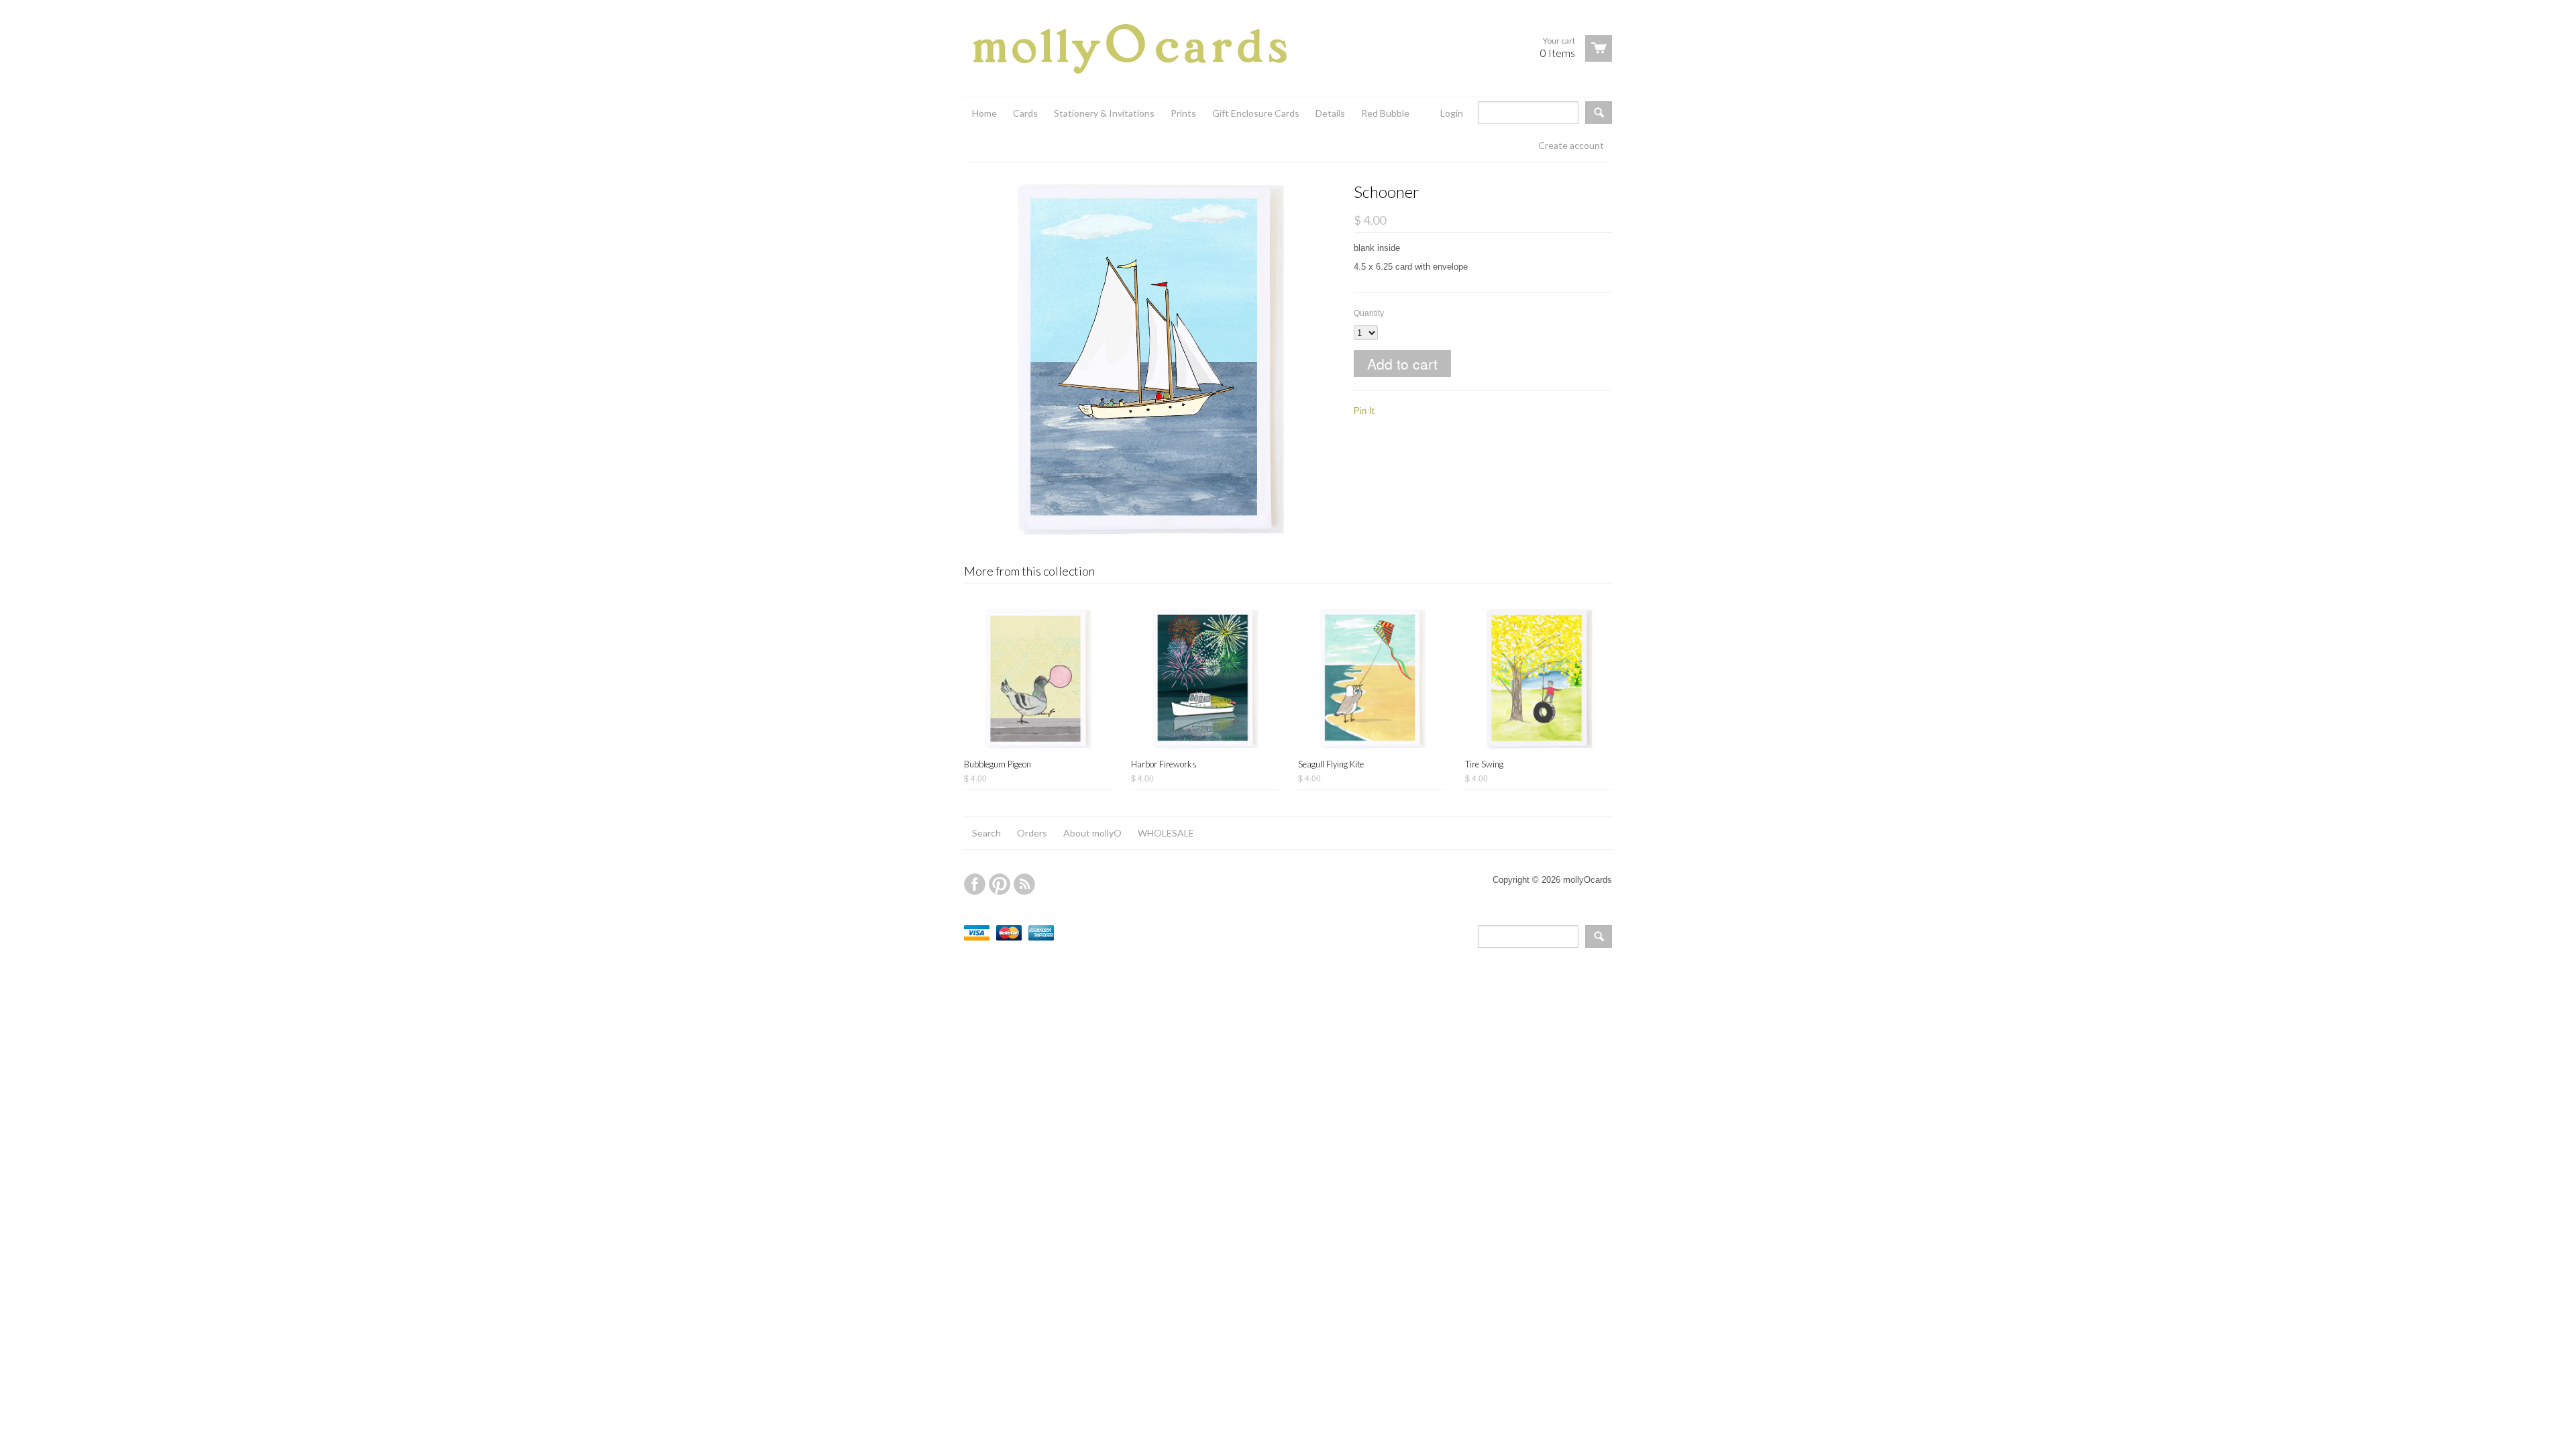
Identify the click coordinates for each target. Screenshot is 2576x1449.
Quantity (1369, 313)
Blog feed (1024, 884)
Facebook (975, 884)
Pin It (1364, 411)
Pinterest (1000, 884)
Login (1452, 113)
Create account (1571, 145)
